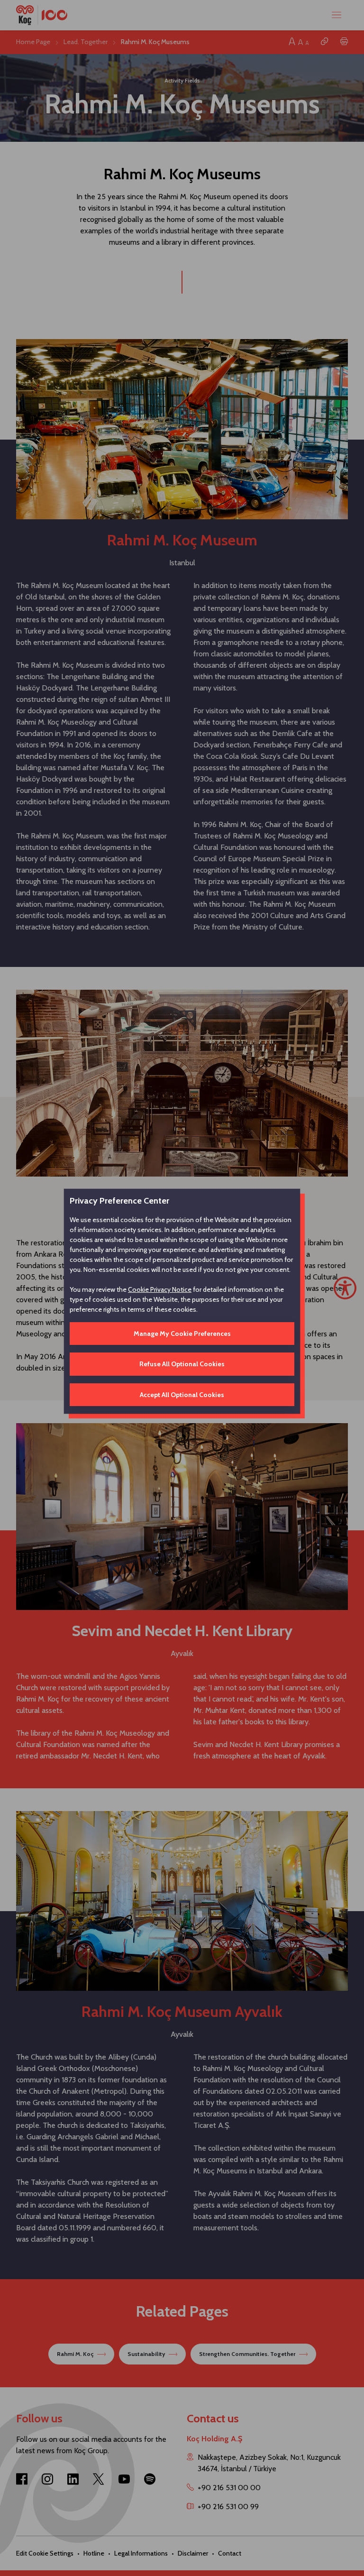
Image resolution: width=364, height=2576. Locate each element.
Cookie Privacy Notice (160, 1289)
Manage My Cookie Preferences (182, 1334)
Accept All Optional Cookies (182, 1395)
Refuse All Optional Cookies (182, 1364)
